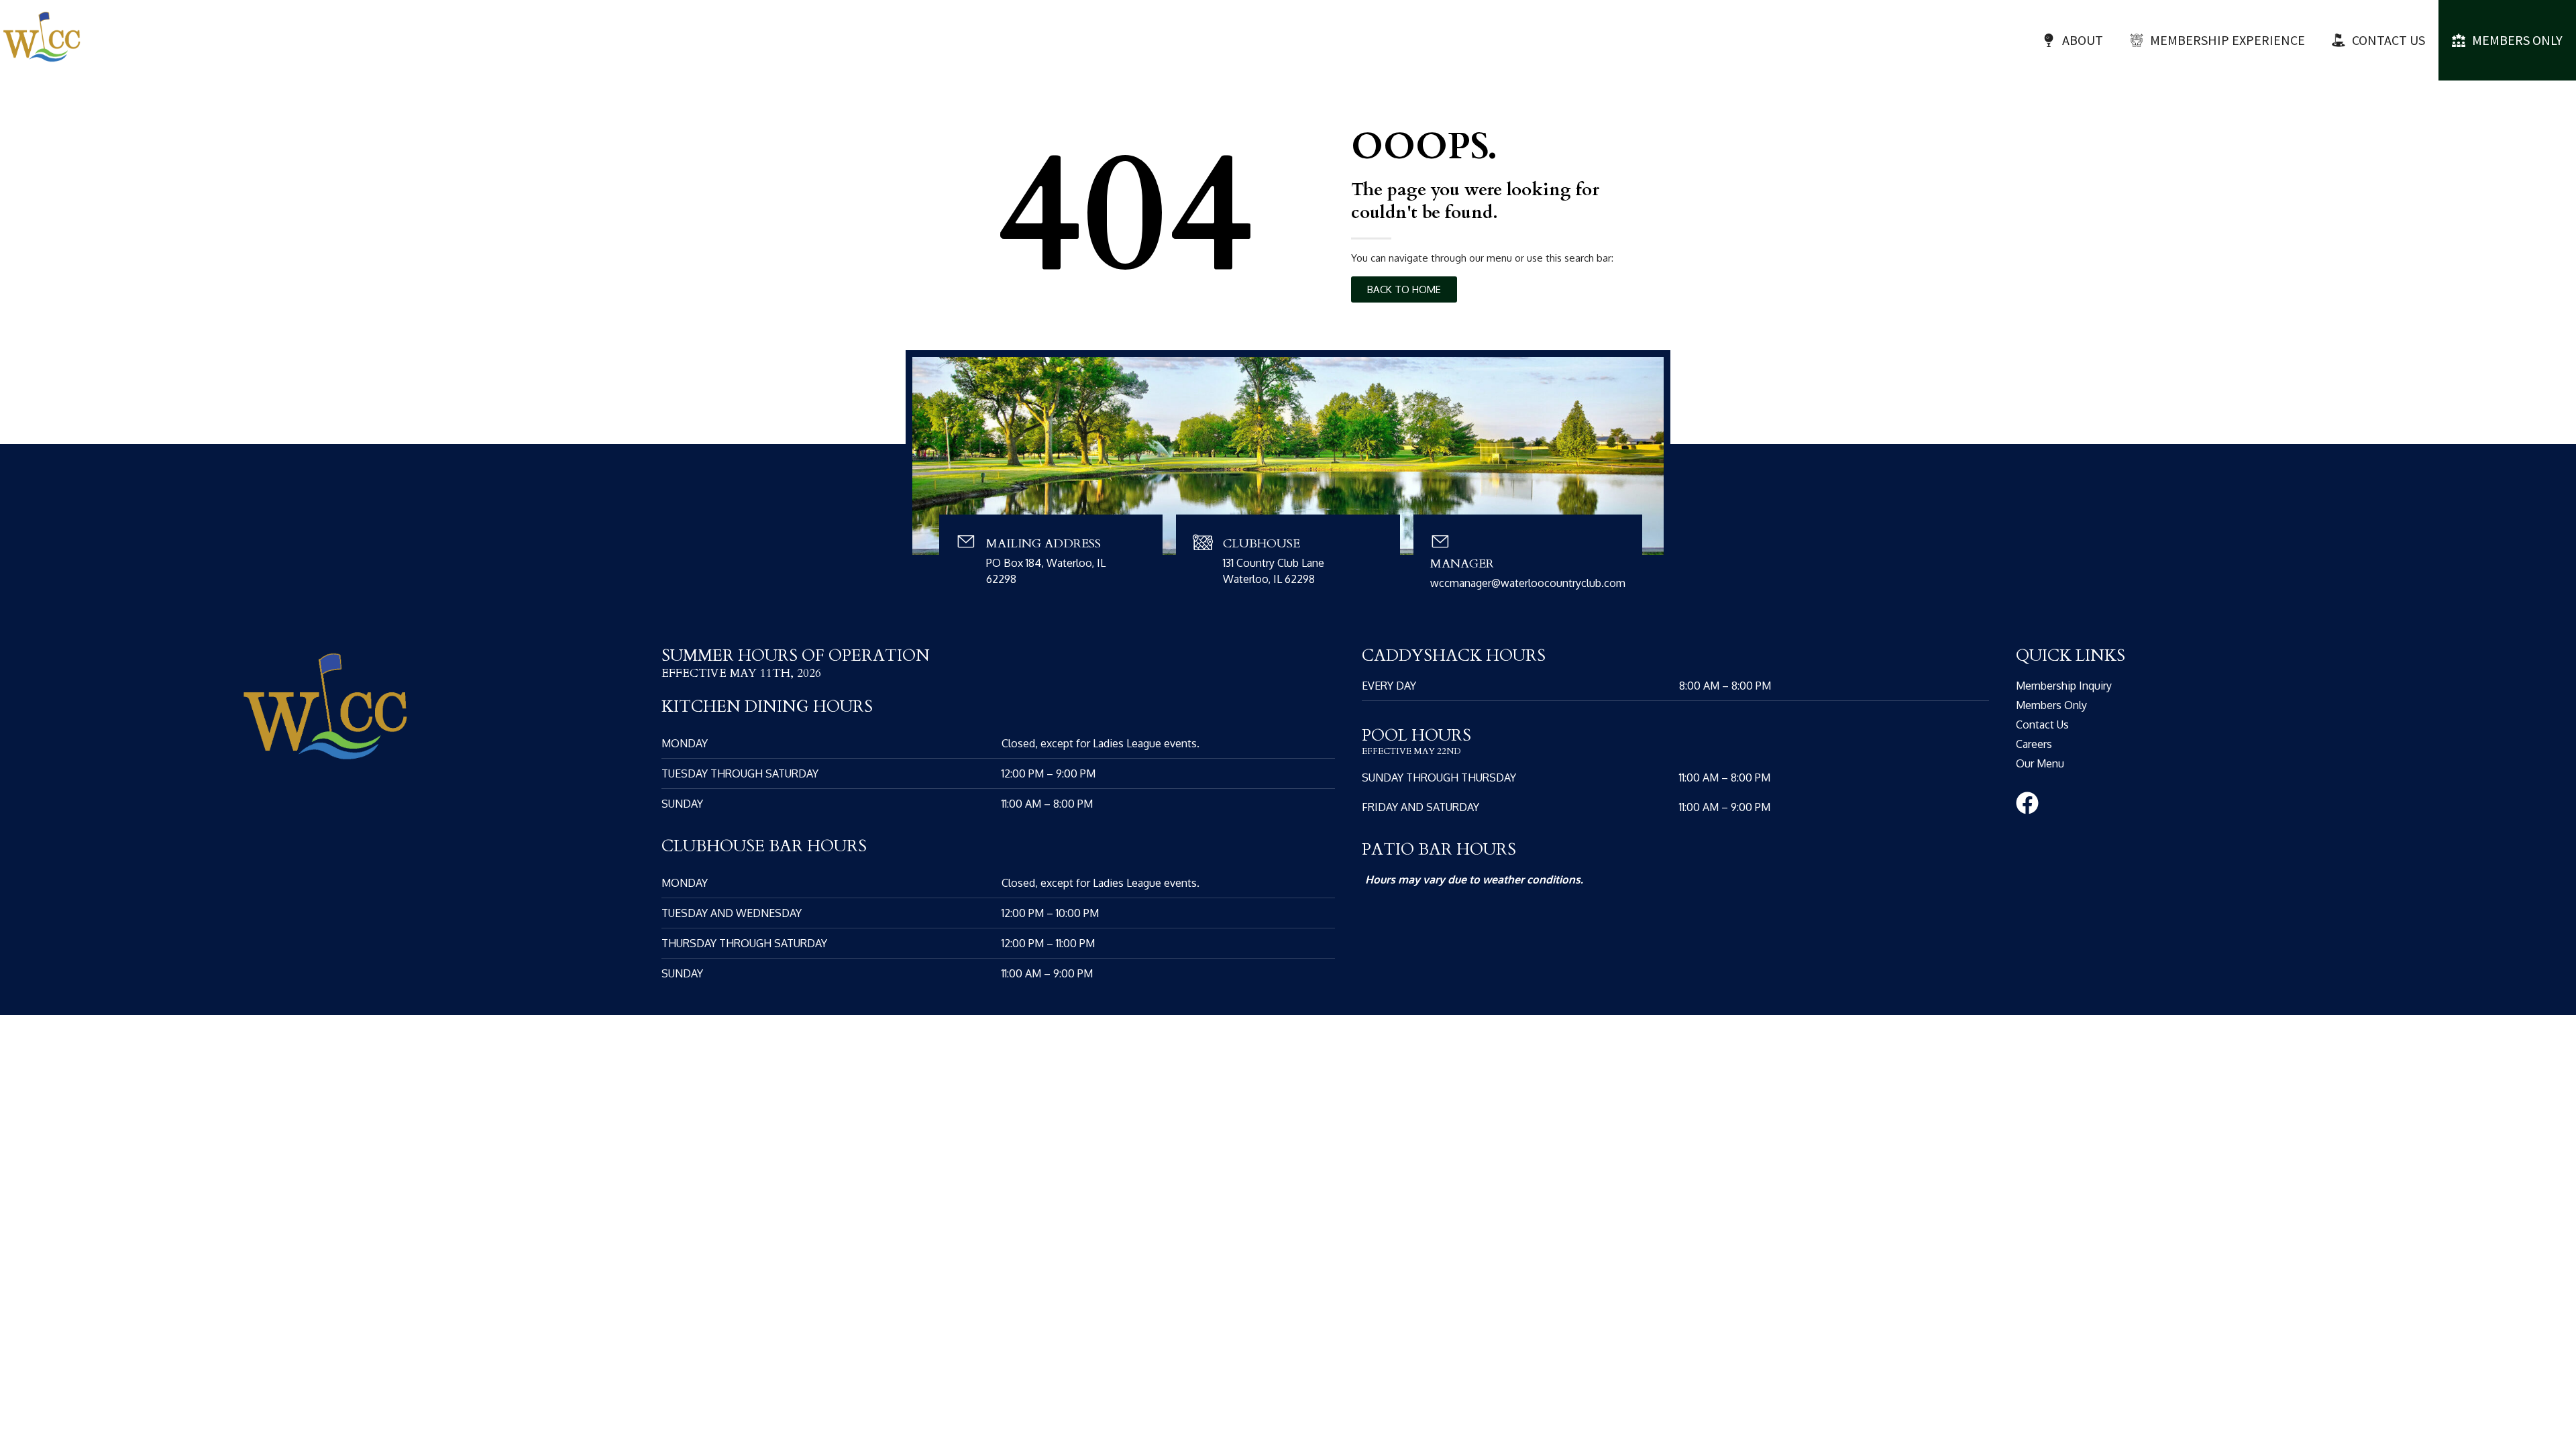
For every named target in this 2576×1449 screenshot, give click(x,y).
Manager (1462, 564)
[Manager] (1440, 541)
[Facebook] (2027, 803)
